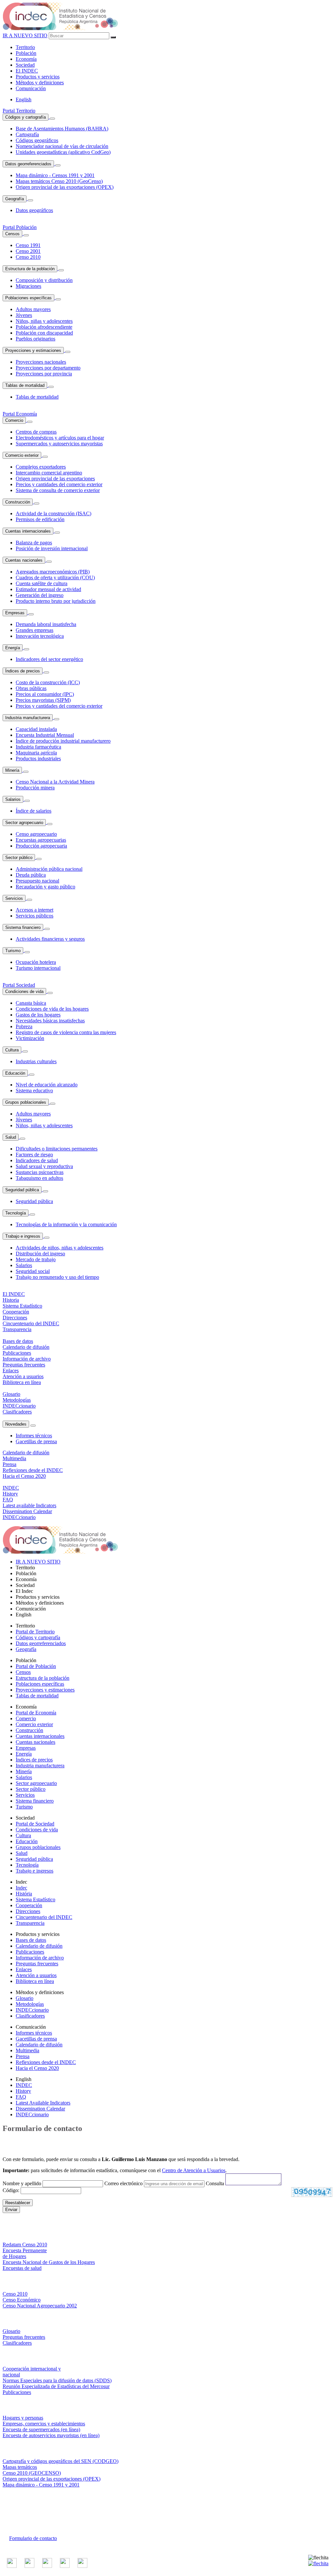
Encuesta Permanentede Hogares (25, 2253)
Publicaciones (30, 1952)
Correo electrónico (123, 2183)
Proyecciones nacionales (41, 362)
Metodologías (30, 2004)
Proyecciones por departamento (48, 368)
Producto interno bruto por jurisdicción (56, 601)
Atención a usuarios (36, 1975)
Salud (11, 1137)
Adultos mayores (33, 309)
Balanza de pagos (34, 543)
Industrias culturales (36, 1061)
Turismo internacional (38, 968)
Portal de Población (36, 1666)
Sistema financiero (23, 927)
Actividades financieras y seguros (50, 939)
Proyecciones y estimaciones (33, 350)
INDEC (27, 71)
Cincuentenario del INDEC (44, 1917)
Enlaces (24, 1969)
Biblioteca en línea (35, 1981)
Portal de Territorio (35, 1632)
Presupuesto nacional (37, 881)
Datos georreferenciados (28, 164)
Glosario (25, 1998)
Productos (38, 77)
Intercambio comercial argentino (49, 473)
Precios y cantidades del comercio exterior (59, 484)
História (24, 1894)
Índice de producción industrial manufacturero (63, 741)
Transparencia (30, 1923)
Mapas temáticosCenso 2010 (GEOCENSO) (32, 2470)
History (23, 2091)
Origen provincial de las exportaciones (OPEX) (65, 187)
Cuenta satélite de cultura (42, 583)
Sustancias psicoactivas (40, 1172)
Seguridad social (33, 1271)
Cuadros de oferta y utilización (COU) (55, 578)
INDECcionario (32, 2010)
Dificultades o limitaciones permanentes (57, 1149)
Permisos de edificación (40, 519)
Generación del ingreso (40, 595)
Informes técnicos (34, 1436)
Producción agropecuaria (41, 846)
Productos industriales (38, 759)
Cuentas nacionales (24, 560)
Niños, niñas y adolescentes (44, 321)
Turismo (13, 951)
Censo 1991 (28, 245)
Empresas (15, 613)
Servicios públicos (35, 916)
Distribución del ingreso (40, 1254)
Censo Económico (22, 2300)
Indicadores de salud (37, 1160)
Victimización (30, 1038)
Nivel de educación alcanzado (47, 1085)
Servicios (14, 898)
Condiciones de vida (24, 991)
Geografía (15, 199)
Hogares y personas (23, 2418)
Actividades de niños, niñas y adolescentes (60, 1248)
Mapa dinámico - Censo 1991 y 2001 (41, 2485)
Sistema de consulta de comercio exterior (58, 490)
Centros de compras (36, 432)
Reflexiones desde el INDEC (46, 2062)
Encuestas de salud (22, 2268)
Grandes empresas (35, 630)
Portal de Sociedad (35, 1824)
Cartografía (27, 134)
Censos (12, 234)
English (24, 99)
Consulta (215, 2183)
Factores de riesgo (34, 1155)
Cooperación (29, 1905)
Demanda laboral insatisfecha (46, 624)
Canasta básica (31, 1003)
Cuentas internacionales (28, 531)
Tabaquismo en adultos (39, 1178)
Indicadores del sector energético (49, 659)
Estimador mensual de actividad (48, 589)
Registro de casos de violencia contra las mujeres (66, 1032)
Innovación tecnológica (40, 636)
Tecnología (16, 1213)
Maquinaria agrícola (36, 753)
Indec (21, 1888)
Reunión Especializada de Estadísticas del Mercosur (56, 2386)
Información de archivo (40, 1958)
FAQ (21, 2097)
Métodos (40, 83)
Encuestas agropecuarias (41, 840)
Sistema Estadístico (35, 1899)
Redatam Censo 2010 (25, 2245)
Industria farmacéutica (38, 747)
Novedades (16, 1424)
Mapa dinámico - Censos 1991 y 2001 (55, 175)
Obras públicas (31, 688)
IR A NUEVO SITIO (25, 35)
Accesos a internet (35, 910)
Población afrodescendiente (44, 327)
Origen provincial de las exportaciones (55, 479)
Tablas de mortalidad (25, 385)
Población (26, 53)
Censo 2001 (28, 251)
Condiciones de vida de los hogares (52, 1009)
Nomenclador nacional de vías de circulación (62, 146)
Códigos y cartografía (26, 117)
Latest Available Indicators (43, 2103)
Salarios (13, 799)
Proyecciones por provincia (44, 374)
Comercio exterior (22, 455)
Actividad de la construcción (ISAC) (53, 513)
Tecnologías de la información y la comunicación (66, 1224)
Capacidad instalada (36, 729)
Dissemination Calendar (40, 2109)
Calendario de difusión (39, 1946)
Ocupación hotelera (36, 962)
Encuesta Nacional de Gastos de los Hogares (49, 2262)
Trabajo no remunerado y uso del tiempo (57, 1277)
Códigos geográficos (37, 140)
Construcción (18, 502)
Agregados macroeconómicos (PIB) (53, 572)
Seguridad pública (22, 1190)
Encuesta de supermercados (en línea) (41, 2429)
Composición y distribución (44, 280)
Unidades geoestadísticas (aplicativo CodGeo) (63, 152)
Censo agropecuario (36, 834)
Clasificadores (30, 2016)
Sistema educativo (34, 1090)
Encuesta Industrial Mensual (45, 735)
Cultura (12, 1050)
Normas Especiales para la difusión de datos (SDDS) (57, 2380)
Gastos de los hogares (38, 1015)
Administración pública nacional (49, 869)
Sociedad (25, 65)
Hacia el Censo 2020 (37, 2068)
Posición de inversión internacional (52, 548)
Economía (26, 59)
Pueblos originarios (35, 339)
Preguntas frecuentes (37, 1964)
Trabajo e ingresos (23, 1236)
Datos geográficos (34, 210)
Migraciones (28, 286)
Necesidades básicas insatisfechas (50, 1021)
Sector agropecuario (24, 823)
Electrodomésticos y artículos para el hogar (60, 438)
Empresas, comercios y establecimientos (44, 2424)
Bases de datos (31, 1940)
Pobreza (24, 1026)
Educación (15, 1073)
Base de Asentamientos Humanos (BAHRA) (62, 129)
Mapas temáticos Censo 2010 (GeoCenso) (59, 181)
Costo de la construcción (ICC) (48, 682)
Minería (12, 770)
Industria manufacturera (28, 718)
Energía (13, 648)
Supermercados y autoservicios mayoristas (59, 444)
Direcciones (28, 1911)
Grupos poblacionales (26, 1102)
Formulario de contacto (33, 2538)
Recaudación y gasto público (45, 887)
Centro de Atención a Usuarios (194, 2170)
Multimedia (27, 2050)
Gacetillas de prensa (36, 1441)
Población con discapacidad (44, 333)
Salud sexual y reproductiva (44, 1166)
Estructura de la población (30, 269)
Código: (12, 2190)
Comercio (14, 420)
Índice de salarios (34, 811)
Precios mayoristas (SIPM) (43, 700)
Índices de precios (23, 671)
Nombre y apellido (22, 2183)
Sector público (19, 858)
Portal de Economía (36, 1713)
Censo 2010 (28, 257)
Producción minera (35, 788)
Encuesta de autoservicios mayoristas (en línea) (51, 2435)
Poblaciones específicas (28, 298)
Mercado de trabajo (36, 1259)
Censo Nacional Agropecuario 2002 (40, 2306)
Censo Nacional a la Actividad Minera (55, 782)
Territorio (25, 47)
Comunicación (31, 88)
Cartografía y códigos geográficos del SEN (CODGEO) (61, 2461)
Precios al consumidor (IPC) (45, 694)
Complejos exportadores (41, 467)
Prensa (23, 2056)
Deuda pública (31, 875)
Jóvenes (24, 315)
